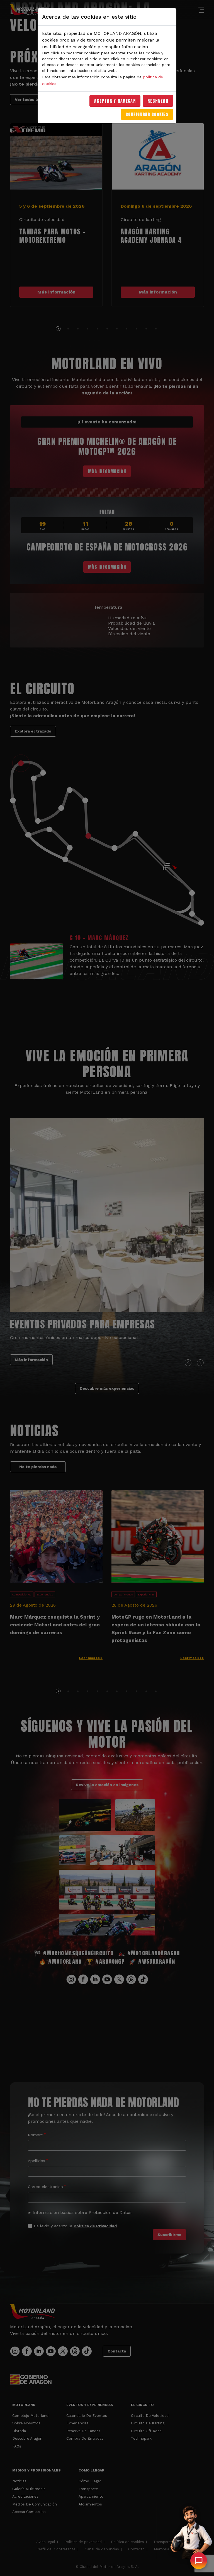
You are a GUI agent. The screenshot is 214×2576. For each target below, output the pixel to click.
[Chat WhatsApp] (199, 2561)
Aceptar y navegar (115, 101)
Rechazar (158, 101)
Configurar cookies (147, 114)
